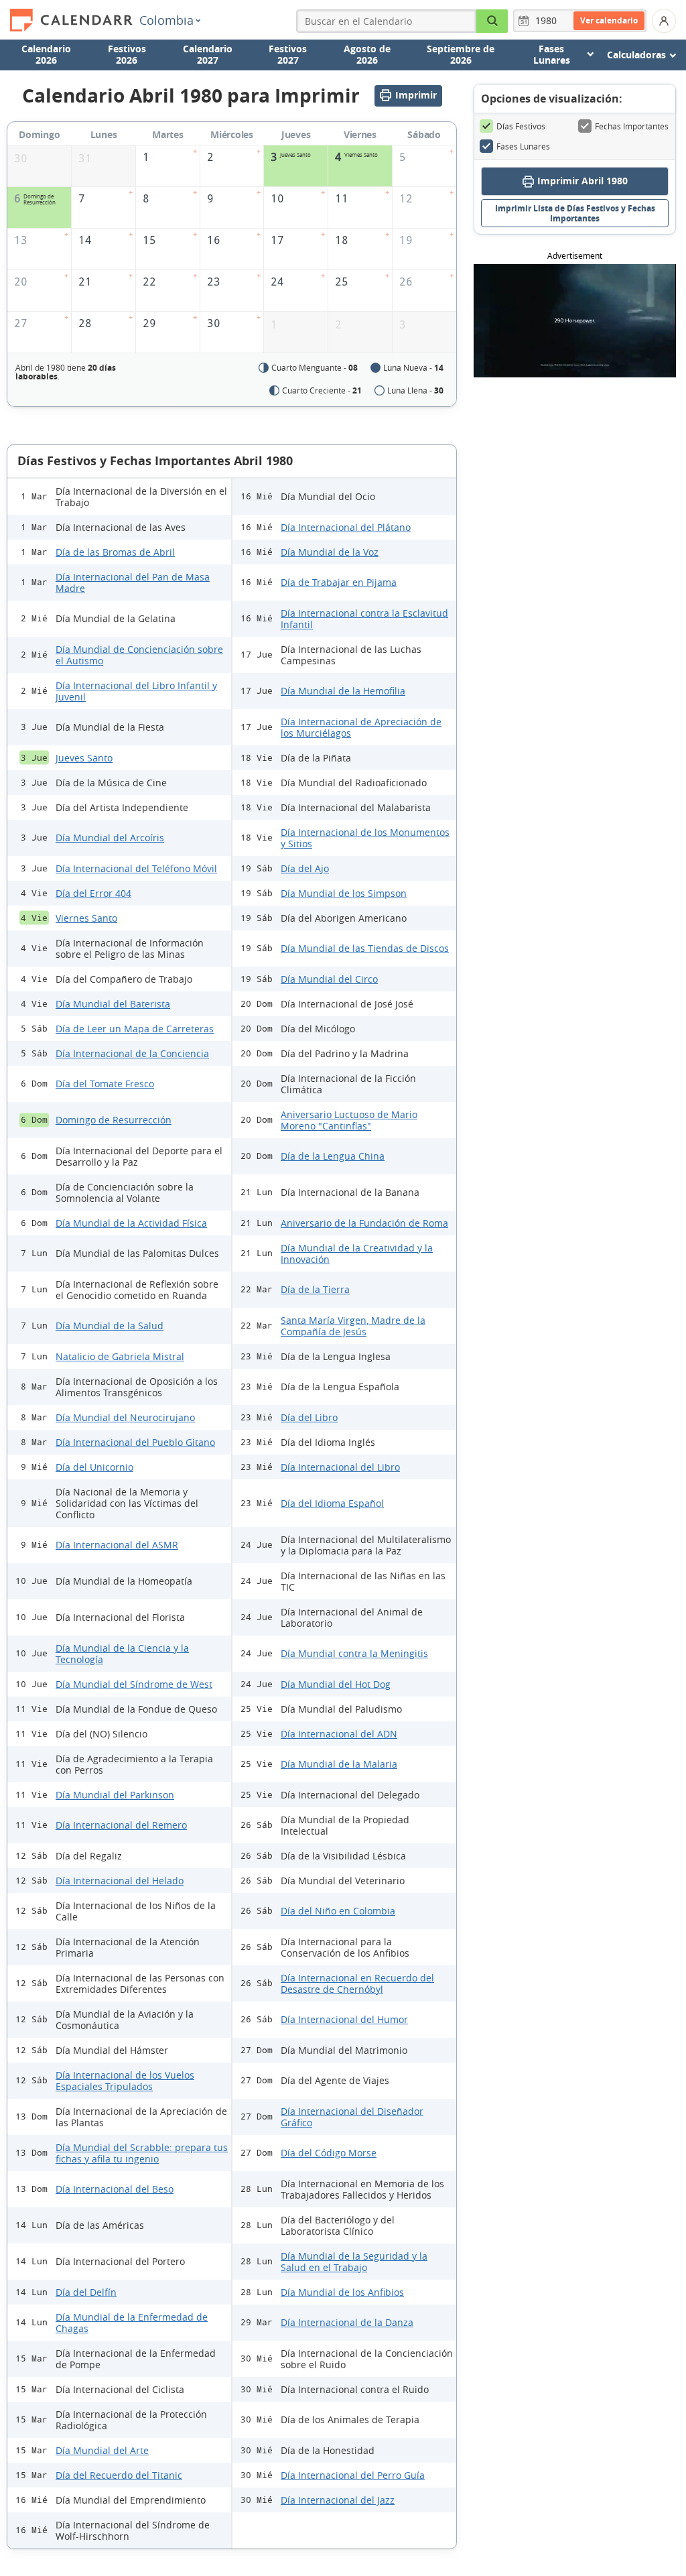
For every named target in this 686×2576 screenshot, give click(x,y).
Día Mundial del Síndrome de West (134, 1684)
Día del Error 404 (93, 893)
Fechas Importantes (632, 126)
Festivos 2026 (127, 54)
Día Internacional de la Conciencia (132, 1053)
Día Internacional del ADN (339, 1734)
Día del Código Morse (329, 2153)
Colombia (166, 20)
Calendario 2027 (208, 54)
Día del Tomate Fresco (105, 1084)
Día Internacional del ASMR (117, 1545)
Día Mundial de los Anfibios (342, 2292)
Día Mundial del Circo (329, 979)
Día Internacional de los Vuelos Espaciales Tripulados (125, 2081)
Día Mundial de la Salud (110, 1326)
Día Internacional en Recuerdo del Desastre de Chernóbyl (357, 1983)
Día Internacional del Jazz (338, 2500)
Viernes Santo (86, 918)
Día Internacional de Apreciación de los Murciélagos (361, 727)
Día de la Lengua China (333, 1156)
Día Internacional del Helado (120, 1881)
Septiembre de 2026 (461, 54)
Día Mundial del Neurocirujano (125, 1417)
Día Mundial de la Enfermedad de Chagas (132, 2323)
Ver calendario (609, 20)
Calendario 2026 (46, 54)
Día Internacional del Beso (115, 2189)
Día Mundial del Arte (102, 2450)
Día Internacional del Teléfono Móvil (136, 868)
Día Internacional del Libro (340, 1467)
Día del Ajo (305, 868)
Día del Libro (309, 1417)
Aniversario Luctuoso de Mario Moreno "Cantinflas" (349, 1120)
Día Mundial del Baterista (113, 1004)
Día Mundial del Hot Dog (336, 1684)
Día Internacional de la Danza (347, 2322)
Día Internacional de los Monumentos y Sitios (365, 838)
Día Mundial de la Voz (330, 552)
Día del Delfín (86, 2292)
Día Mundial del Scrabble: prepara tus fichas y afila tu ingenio (142, 2153)
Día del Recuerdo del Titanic (119, 2475)
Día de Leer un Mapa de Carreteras (135, 1029)
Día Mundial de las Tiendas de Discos (365, 948)
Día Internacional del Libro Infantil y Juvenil (136, 691)
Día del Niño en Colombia (338, 1911)
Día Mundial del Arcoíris (110, 838)
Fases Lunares (523, 146)
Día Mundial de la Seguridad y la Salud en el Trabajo (354, 2262)
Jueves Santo (84, 758)
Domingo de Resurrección (114, 1120)
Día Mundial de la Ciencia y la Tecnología (122, 1654)
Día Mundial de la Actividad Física (131, 1223)
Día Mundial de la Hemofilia (343, 691)
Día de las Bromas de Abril (115, 552)
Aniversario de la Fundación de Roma (364, 1223)
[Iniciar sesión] (664, 21)
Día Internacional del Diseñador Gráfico (352, 2117)
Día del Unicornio (94, 1467)
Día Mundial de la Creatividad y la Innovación (357, 1253)
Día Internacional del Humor (344, 2019)
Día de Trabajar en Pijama (339, 582)
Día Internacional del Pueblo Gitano (135, 1442)
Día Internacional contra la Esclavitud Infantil (364, 619)
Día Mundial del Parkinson (115, 1795)
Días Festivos (521, 126)
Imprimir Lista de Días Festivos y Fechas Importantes (575, 213)
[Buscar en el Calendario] (492, 21)
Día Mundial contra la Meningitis (354, 1653)
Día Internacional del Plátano (346, 527)
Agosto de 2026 (367, 54)
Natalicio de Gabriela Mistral (120, 1356)
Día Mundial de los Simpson (344, 893)
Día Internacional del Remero (121, 1825)
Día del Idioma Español (332, 1503)
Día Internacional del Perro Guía (353, 2475)
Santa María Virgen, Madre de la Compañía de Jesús (353, 1326)
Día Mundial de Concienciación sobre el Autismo (139, 655)
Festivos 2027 (288, 54)
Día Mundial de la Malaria (339, 1764)
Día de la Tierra (315, 1289)
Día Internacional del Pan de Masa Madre (133, 582)
